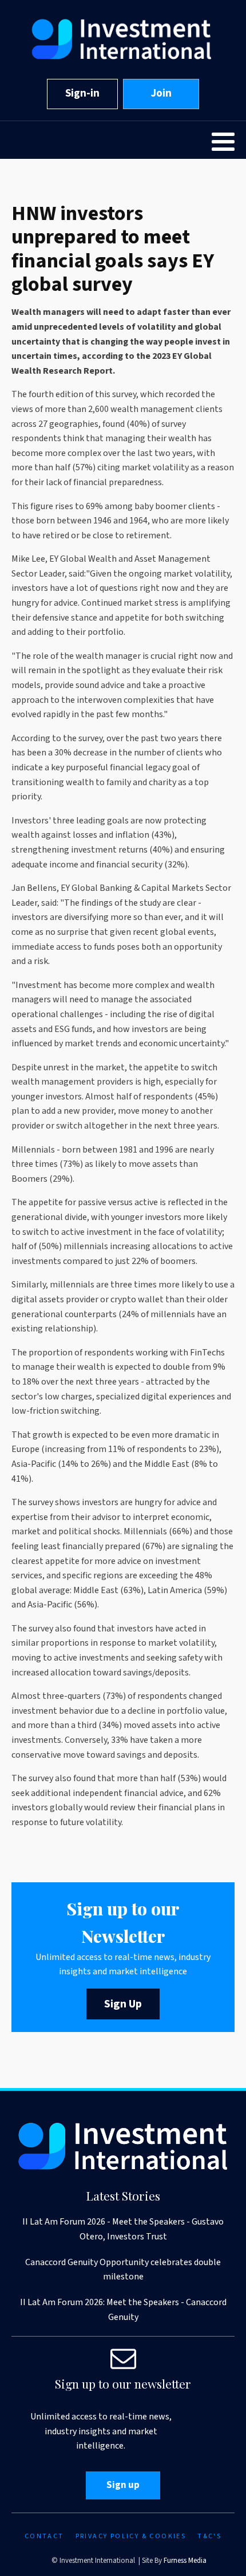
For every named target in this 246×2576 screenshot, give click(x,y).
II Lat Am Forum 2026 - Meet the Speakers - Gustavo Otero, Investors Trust (123, 2229)
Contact (44, 2536)
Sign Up (123, 2004)
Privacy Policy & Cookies (131, 2536)
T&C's (209, 2536)
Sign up (123, 2485)
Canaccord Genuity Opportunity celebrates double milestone (123, 2270)
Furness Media (185, 2561)
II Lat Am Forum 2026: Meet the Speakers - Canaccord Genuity (123, 2310)
